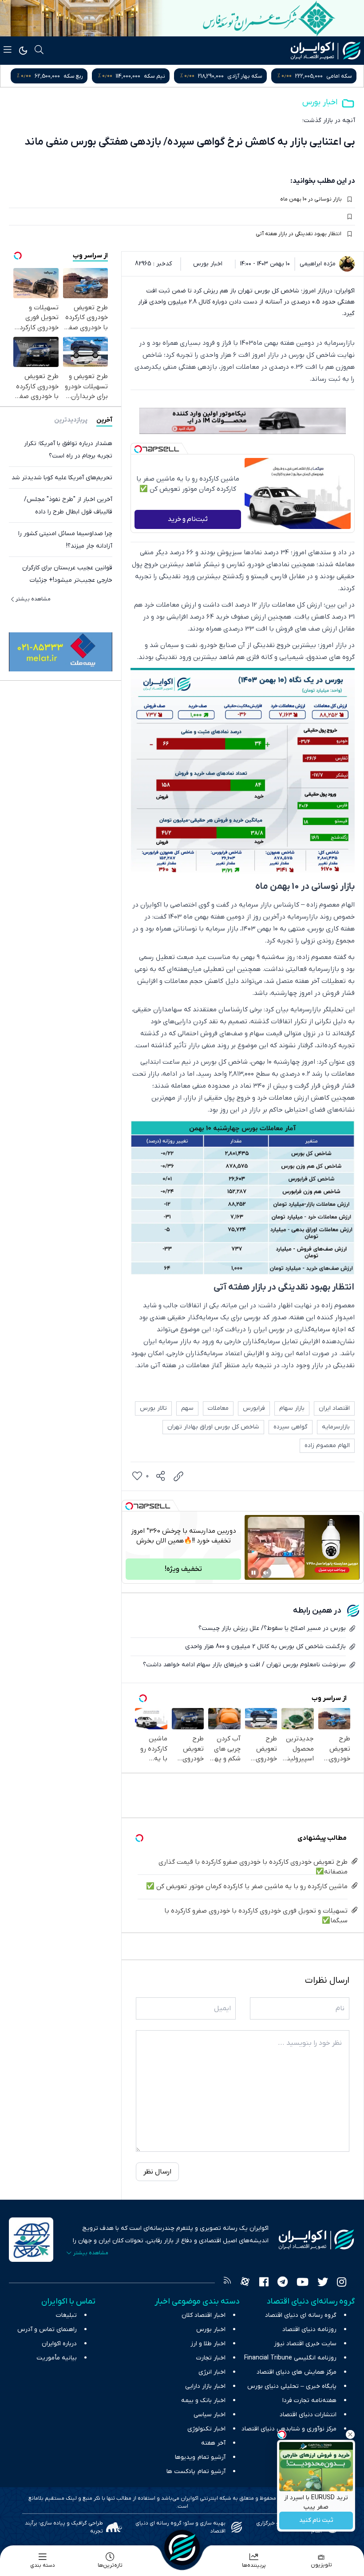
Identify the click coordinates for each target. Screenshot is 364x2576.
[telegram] (283, 2283)
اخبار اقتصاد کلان (204, 2315)
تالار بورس (153, 1408)
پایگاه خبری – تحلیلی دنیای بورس (292, 2386)
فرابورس (254, 1408)
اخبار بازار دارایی (205, 2386)
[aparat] (245, 2283)
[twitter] (323, 2283)
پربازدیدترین (71, 420)
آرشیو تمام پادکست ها (196, 2471)
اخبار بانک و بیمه (203, 2400)
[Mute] (266, 1573)
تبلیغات (66, 2315)
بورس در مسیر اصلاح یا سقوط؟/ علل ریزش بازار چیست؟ (272, 1628)
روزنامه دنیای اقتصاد (309, 2329)
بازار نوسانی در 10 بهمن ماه (311, 199)
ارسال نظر (157, 2172)
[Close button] (350, 2434)
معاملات (218, 1408)
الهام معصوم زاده (327, 1446)
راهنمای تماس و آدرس (47, 2329)
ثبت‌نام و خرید (188, 519)
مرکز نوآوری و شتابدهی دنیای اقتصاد (289, 2429)
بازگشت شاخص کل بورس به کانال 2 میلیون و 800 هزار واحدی (265, 1647)
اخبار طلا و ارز (208, 2344)
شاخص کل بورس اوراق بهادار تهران (213, 1427)
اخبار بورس (320, 102)
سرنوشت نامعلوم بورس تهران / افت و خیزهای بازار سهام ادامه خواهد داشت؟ (244, 1665)
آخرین (104, 420)
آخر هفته (213, 2443)
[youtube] (303, 2283)
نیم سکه (244, 76)
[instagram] (342, 2283)
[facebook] (264, 2283)
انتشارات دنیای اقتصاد (308, 2415)
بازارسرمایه (336, 1427)
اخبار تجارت (211, 2358)
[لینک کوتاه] (178, 1476)
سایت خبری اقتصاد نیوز (305, 2344)
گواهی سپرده (291, 1427)
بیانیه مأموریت (57, 2358)
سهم (187, 1408)
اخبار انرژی (212, 2372)
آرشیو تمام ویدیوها (200, 2457)
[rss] (227, 2283)
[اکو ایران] (326, 51)
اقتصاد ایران (334, 1408)
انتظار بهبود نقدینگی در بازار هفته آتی (299, 234)
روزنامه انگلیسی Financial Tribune (290, 2358)
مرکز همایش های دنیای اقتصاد (297, 2372)
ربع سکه (163, 76)
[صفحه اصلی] (182, 2548)
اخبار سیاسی (210, 2415)
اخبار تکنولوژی (206, 2429)
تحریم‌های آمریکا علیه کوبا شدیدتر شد (62, 478)
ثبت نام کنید (316, 2521)
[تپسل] (138, 449)
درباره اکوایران (59, 2344)
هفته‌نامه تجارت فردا (309, 2400)
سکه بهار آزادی (334, 76)
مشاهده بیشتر (33, 599)
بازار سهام (292, 1408)
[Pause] (253, 1573)
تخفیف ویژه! (183, 1569)
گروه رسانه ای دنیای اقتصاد (301, 2315)
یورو (86, 76)
